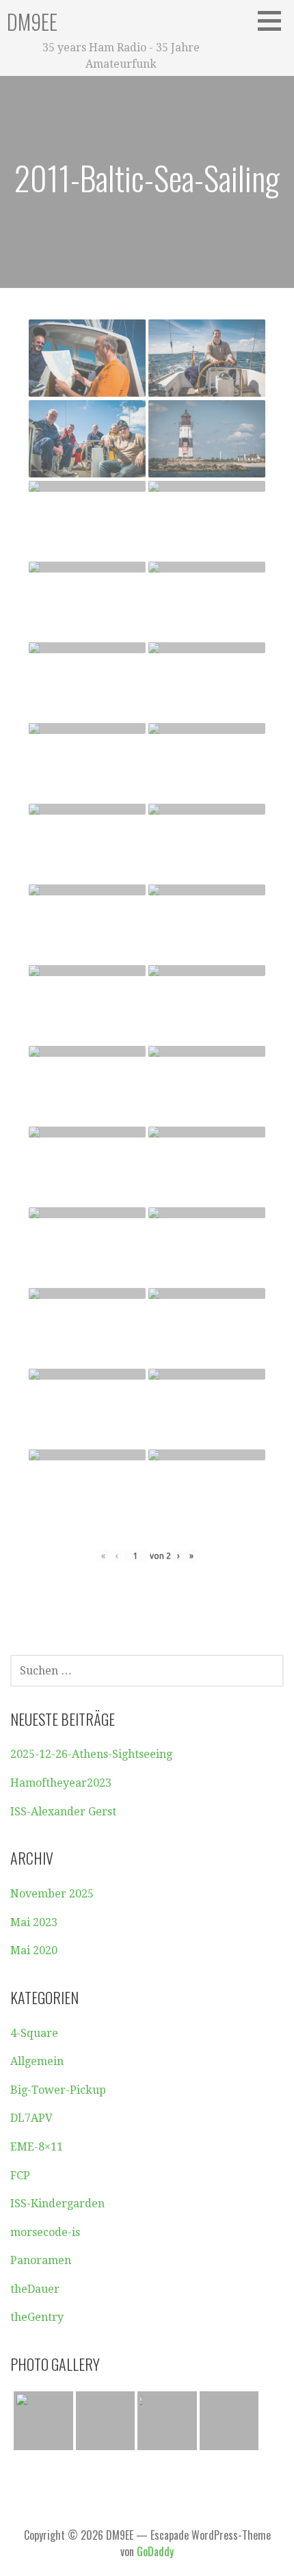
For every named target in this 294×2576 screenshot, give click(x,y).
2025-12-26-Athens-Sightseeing (91, 1754)
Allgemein (37, 2061)
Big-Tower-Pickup (58, 2090)
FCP (20, 2176)
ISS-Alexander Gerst (63, 1812)
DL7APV (31, 2118)
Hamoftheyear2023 (61, 1783)
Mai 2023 (34, 1922)
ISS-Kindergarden (57, 2204)
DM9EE (32, 22)
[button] (274, 21)
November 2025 (52, 1894)
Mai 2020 (34, 1950)
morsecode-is (45, 2232)
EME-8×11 (37, 2147)
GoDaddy (155, 2551)
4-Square (34, 2033)
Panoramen (41, 2260)
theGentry (37, 2317)
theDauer (35, 2289)
